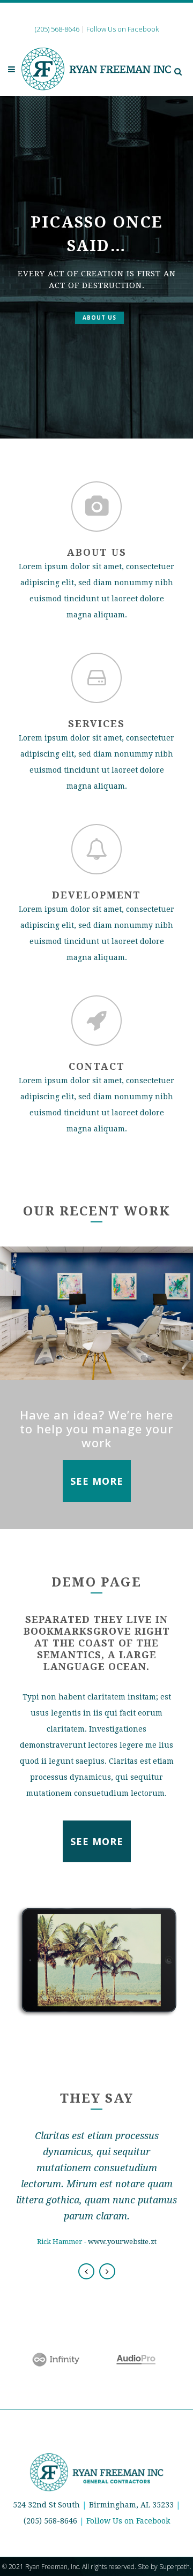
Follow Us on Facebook (128, 2521)
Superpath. (175, 2567)
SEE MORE (97, 1481)
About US (99, 318)
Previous (86, 2271)
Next (107, 2271)
